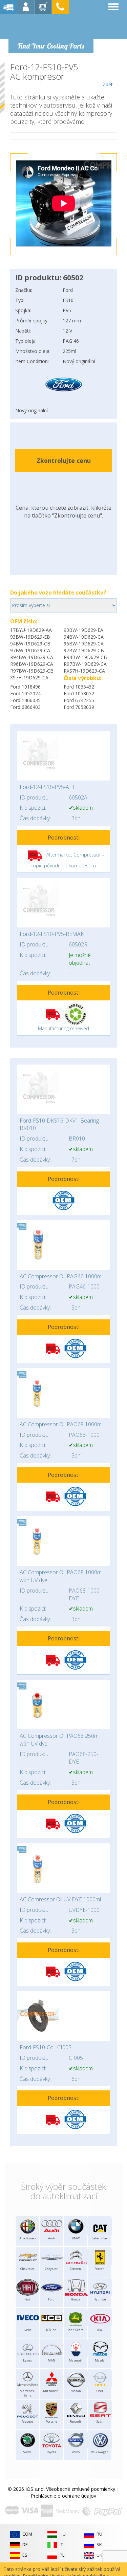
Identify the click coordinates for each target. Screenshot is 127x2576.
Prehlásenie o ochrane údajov (63, 2496)
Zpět (108, 84)
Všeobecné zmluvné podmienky (81, 2489)
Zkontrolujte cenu (64, 460)
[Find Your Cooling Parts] (51, 26)
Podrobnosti (64, 838)
